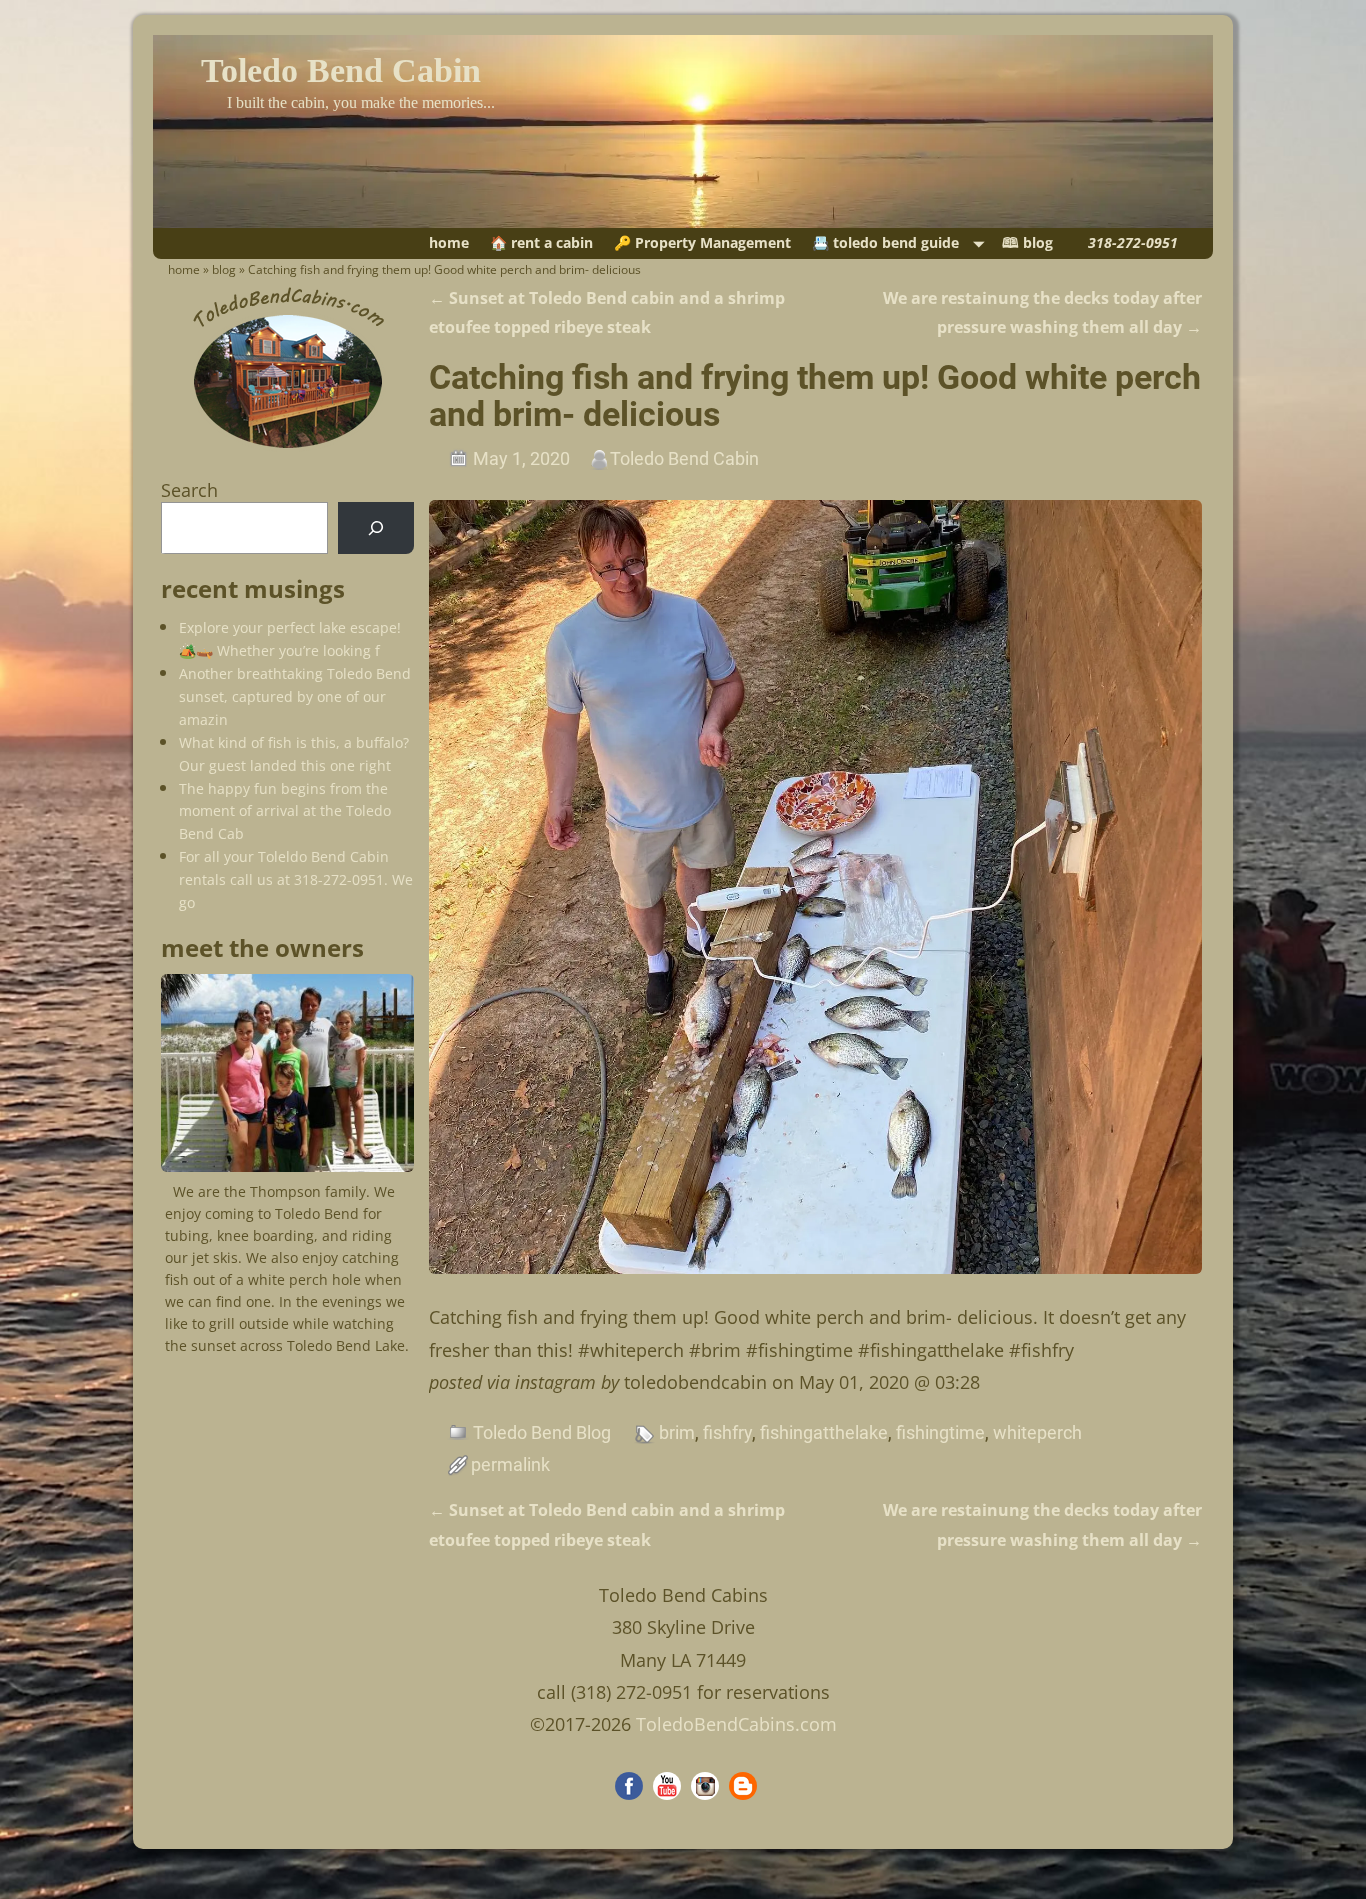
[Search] (376, 528)
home (449, 242)
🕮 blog (1027, 242)
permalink (510, 1464)
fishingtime (940, 1432)
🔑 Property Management (702, 242)
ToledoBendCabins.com (736, 1724)
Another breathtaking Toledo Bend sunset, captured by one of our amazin (295, 696)
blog (224, 269)
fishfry (727, 1432)
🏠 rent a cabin (541, 242)
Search (189, 490)
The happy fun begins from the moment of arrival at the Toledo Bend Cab (285, 811)
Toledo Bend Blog (542, 1432)
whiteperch (1037, 1432)
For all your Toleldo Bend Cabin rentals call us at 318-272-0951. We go (296, 879)
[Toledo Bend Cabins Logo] (288, 448)
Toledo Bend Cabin (341, 70)
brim (677, 1432)
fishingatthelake (824, 1432)
